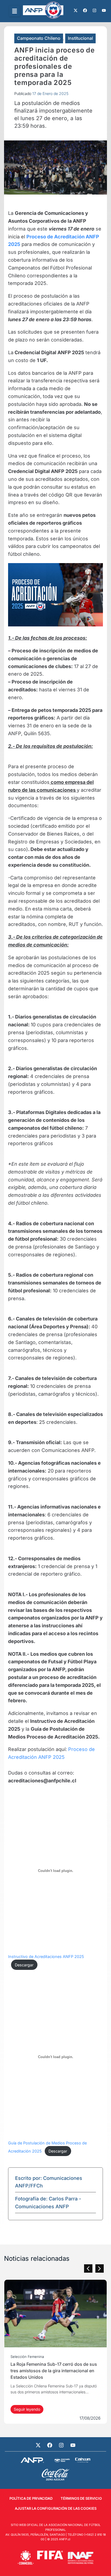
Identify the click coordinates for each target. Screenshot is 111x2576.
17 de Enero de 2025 (50, 93)
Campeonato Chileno (39, 38)
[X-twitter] (38, 2445)
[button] (15, 11)
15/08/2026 (94, 2418)
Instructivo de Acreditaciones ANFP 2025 (46, 1956)
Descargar (24, 1965)
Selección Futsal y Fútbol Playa (40, 2357)
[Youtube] (73, 2445)
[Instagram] (61, 2445)
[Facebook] (50, 2445)
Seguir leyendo (30, 2409)
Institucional (80, 38)
